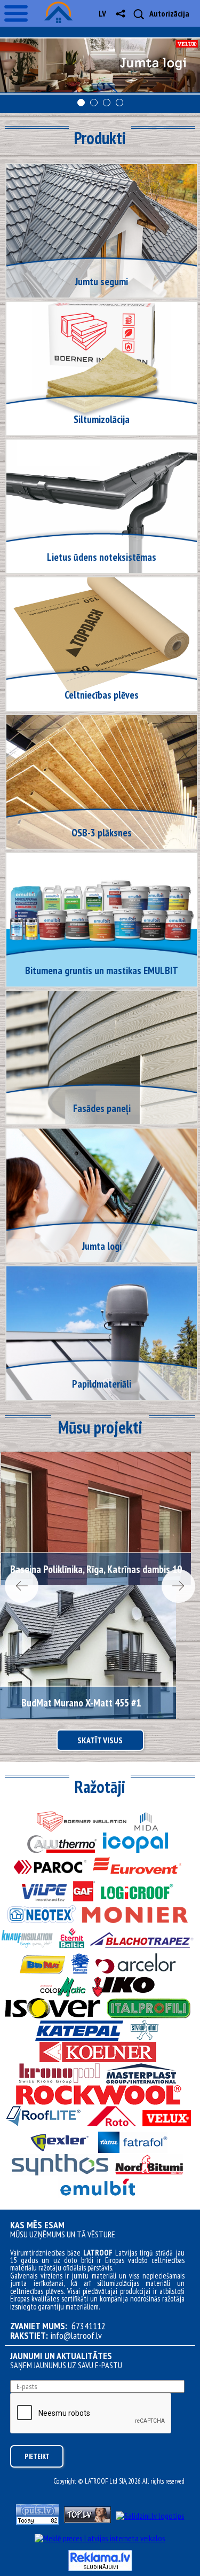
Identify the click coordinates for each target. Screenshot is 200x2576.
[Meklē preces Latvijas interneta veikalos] (100, 2538)
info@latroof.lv (76, 2336)
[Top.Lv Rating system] (87, 2520)
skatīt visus (100, 1740)
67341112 (89, 2326)
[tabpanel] (100, 66)
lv (102, 13)
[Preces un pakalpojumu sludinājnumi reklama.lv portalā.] (100, 2568)
